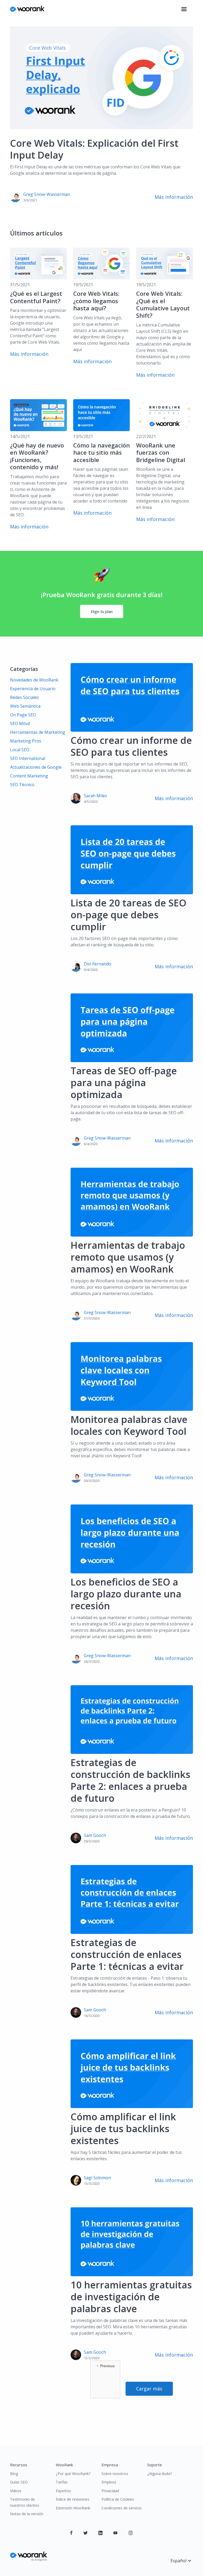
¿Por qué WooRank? (73, 2474)
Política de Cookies (118, 2499)
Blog (14, 2474)
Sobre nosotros (115, 2474)
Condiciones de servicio (122, 2508)
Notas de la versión (27, 2514)
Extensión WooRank (73, 2508)
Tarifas (62, 2482)
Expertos (63, 2491)
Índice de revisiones (73, 2499)
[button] (184, 9)
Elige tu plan (102, 611)
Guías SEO (19, 2482)
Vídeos (16, 2491)
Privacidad (110, 2491)
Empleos (109, 2482)
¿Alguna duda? (160, 2474)
